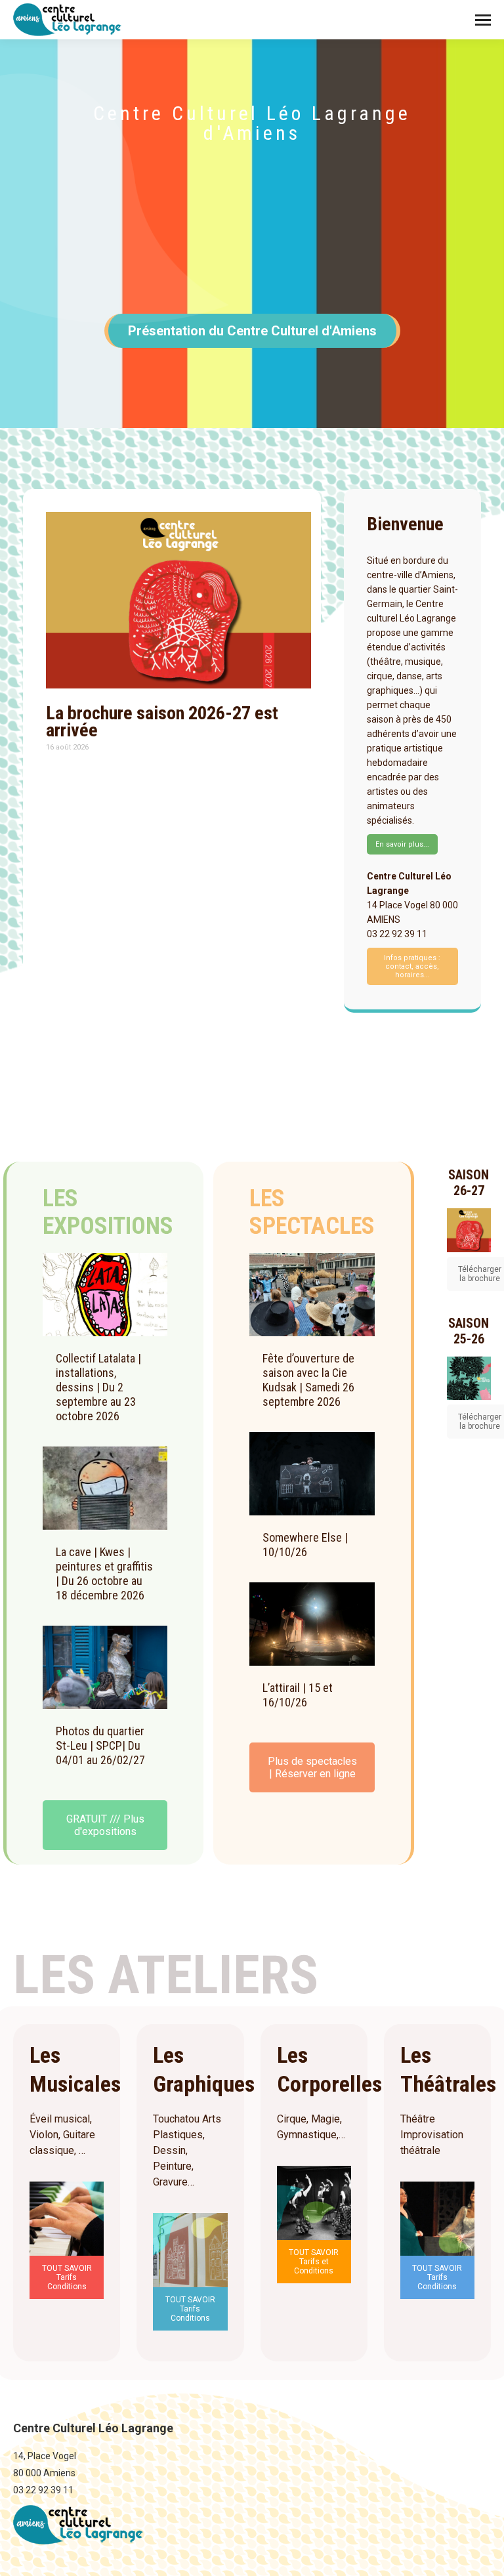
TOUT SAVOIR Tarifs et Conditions (314, 2262)
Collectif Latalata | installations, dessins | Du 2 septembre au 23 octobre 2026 (98, 1387)
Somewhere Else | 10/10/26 (305, 1545)
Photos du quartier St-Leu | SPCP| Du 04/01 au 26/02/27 (100, 1745)
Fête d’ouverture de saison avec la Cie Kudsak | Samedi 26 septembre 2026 (308, 1380)
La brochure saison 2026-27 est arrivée (162, 722)
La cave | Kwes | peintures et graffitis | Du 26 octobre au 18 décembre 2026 (104, 1573)
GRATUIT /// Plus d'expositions (105, 1825)
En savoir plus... (402, 844)
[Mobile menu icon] (483, 20)
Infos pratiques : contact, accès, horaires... (412, 966)
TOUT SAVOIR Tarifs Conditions (67, 2277)
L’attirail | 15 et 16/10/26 (298, 1695)
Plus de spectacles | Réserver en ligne (312, 1767)
